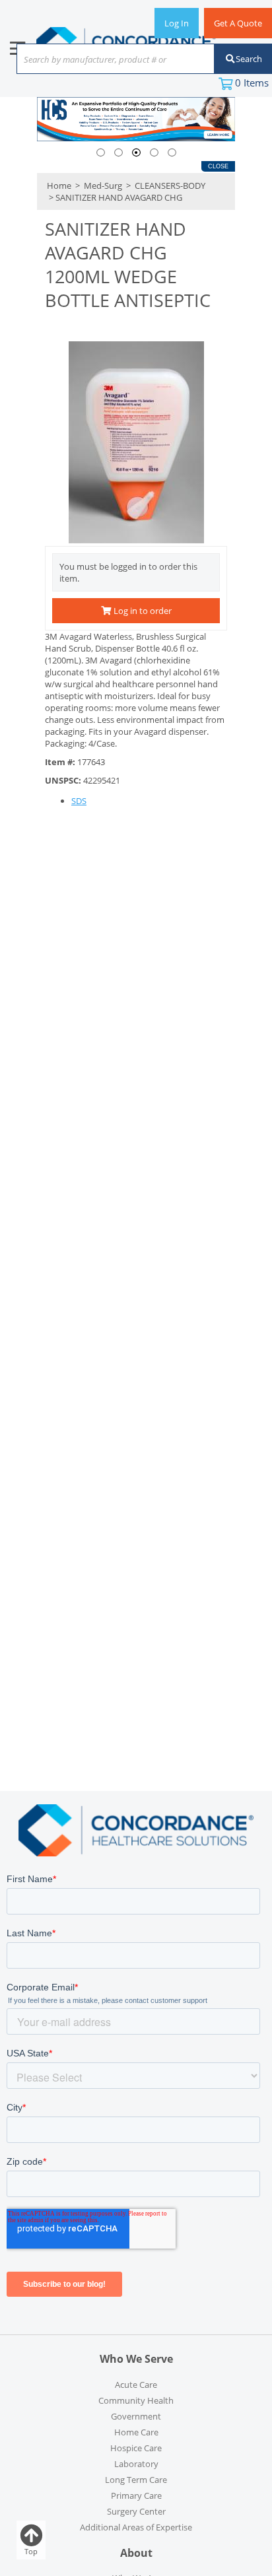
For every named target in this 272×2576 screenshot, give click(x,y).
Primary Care (136, 2495)
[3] (136, 153)
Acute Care (136, 2385)
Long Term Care (136, 2480)
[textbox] (109, 60)
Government (136, 2416)
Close (218, 166)
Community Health (136, 2400)
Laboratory (136, 2464)
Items (252, 83)
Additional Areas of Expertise (136, 2527)
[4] (154, 153)
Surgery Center (136, 2511)
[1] (101, 153)
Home (59, 186)
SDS (79, 801)
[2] (119, 153)
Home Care (136, 2432)
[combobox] (116, 60)
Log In (177, 23)
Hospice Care (136, 2448)
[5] (172, 153)
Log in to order (142, 611)
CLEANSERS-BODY (169, 186)
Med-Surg (103, 186)
